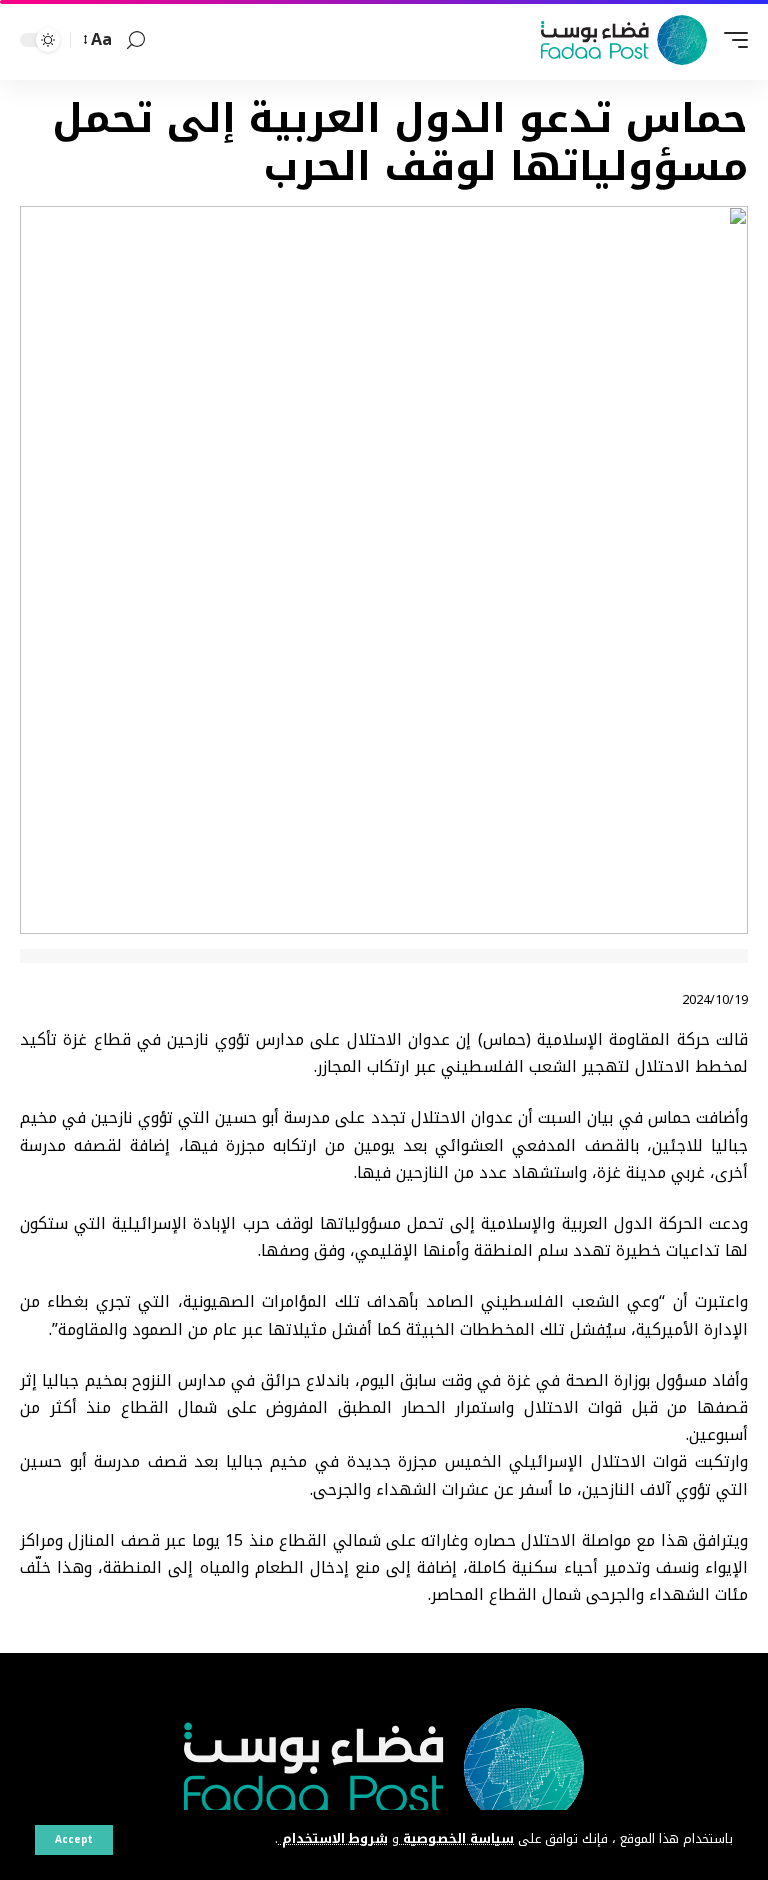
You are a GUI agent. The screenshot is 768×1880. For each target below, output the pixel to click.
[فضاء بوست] (624, 40)
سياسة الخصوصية (456, 1839)
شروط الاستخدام (333, 1839)
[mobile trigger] (731, 40)
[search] (136, 40)
